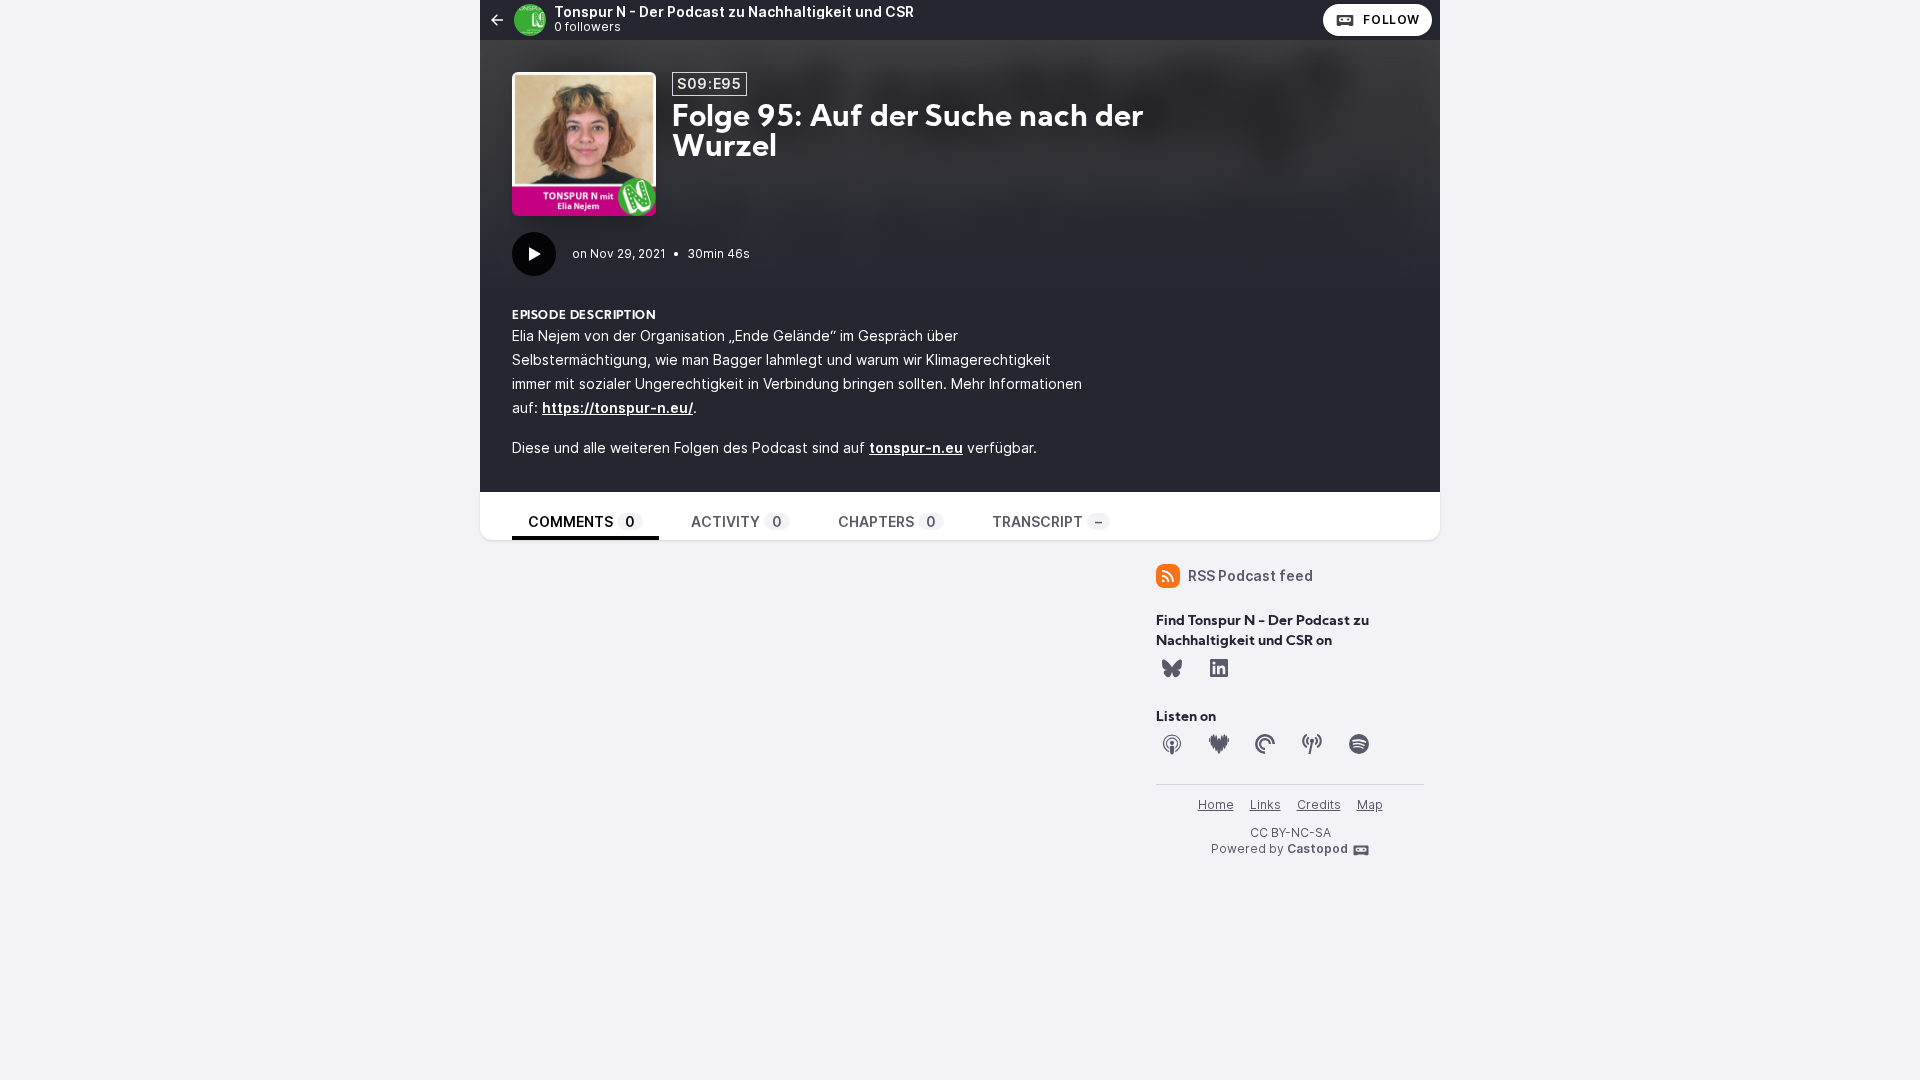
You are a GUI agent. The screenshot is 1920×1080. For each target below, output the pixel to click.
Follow (1391, 19)
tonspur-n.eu (916, 447)
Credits (1319, 804)
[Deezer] (1219, 744)
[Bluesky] (1172, 668)
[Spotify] (1359, 744)
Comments (581, 521)
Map (1370, 804)
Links (1265, 804)
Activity (736, 521)
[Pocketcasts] (1265, 744)
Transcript (1047, 521)
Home (1216, 804)
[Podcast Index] (1312, 744)
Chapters (887, 521)
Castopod (1317, 848)
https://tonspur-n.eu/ (617, 407)
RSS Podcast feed (1250, 575)
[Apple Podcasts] (1172, 744)
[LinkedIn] (1219, 668)
